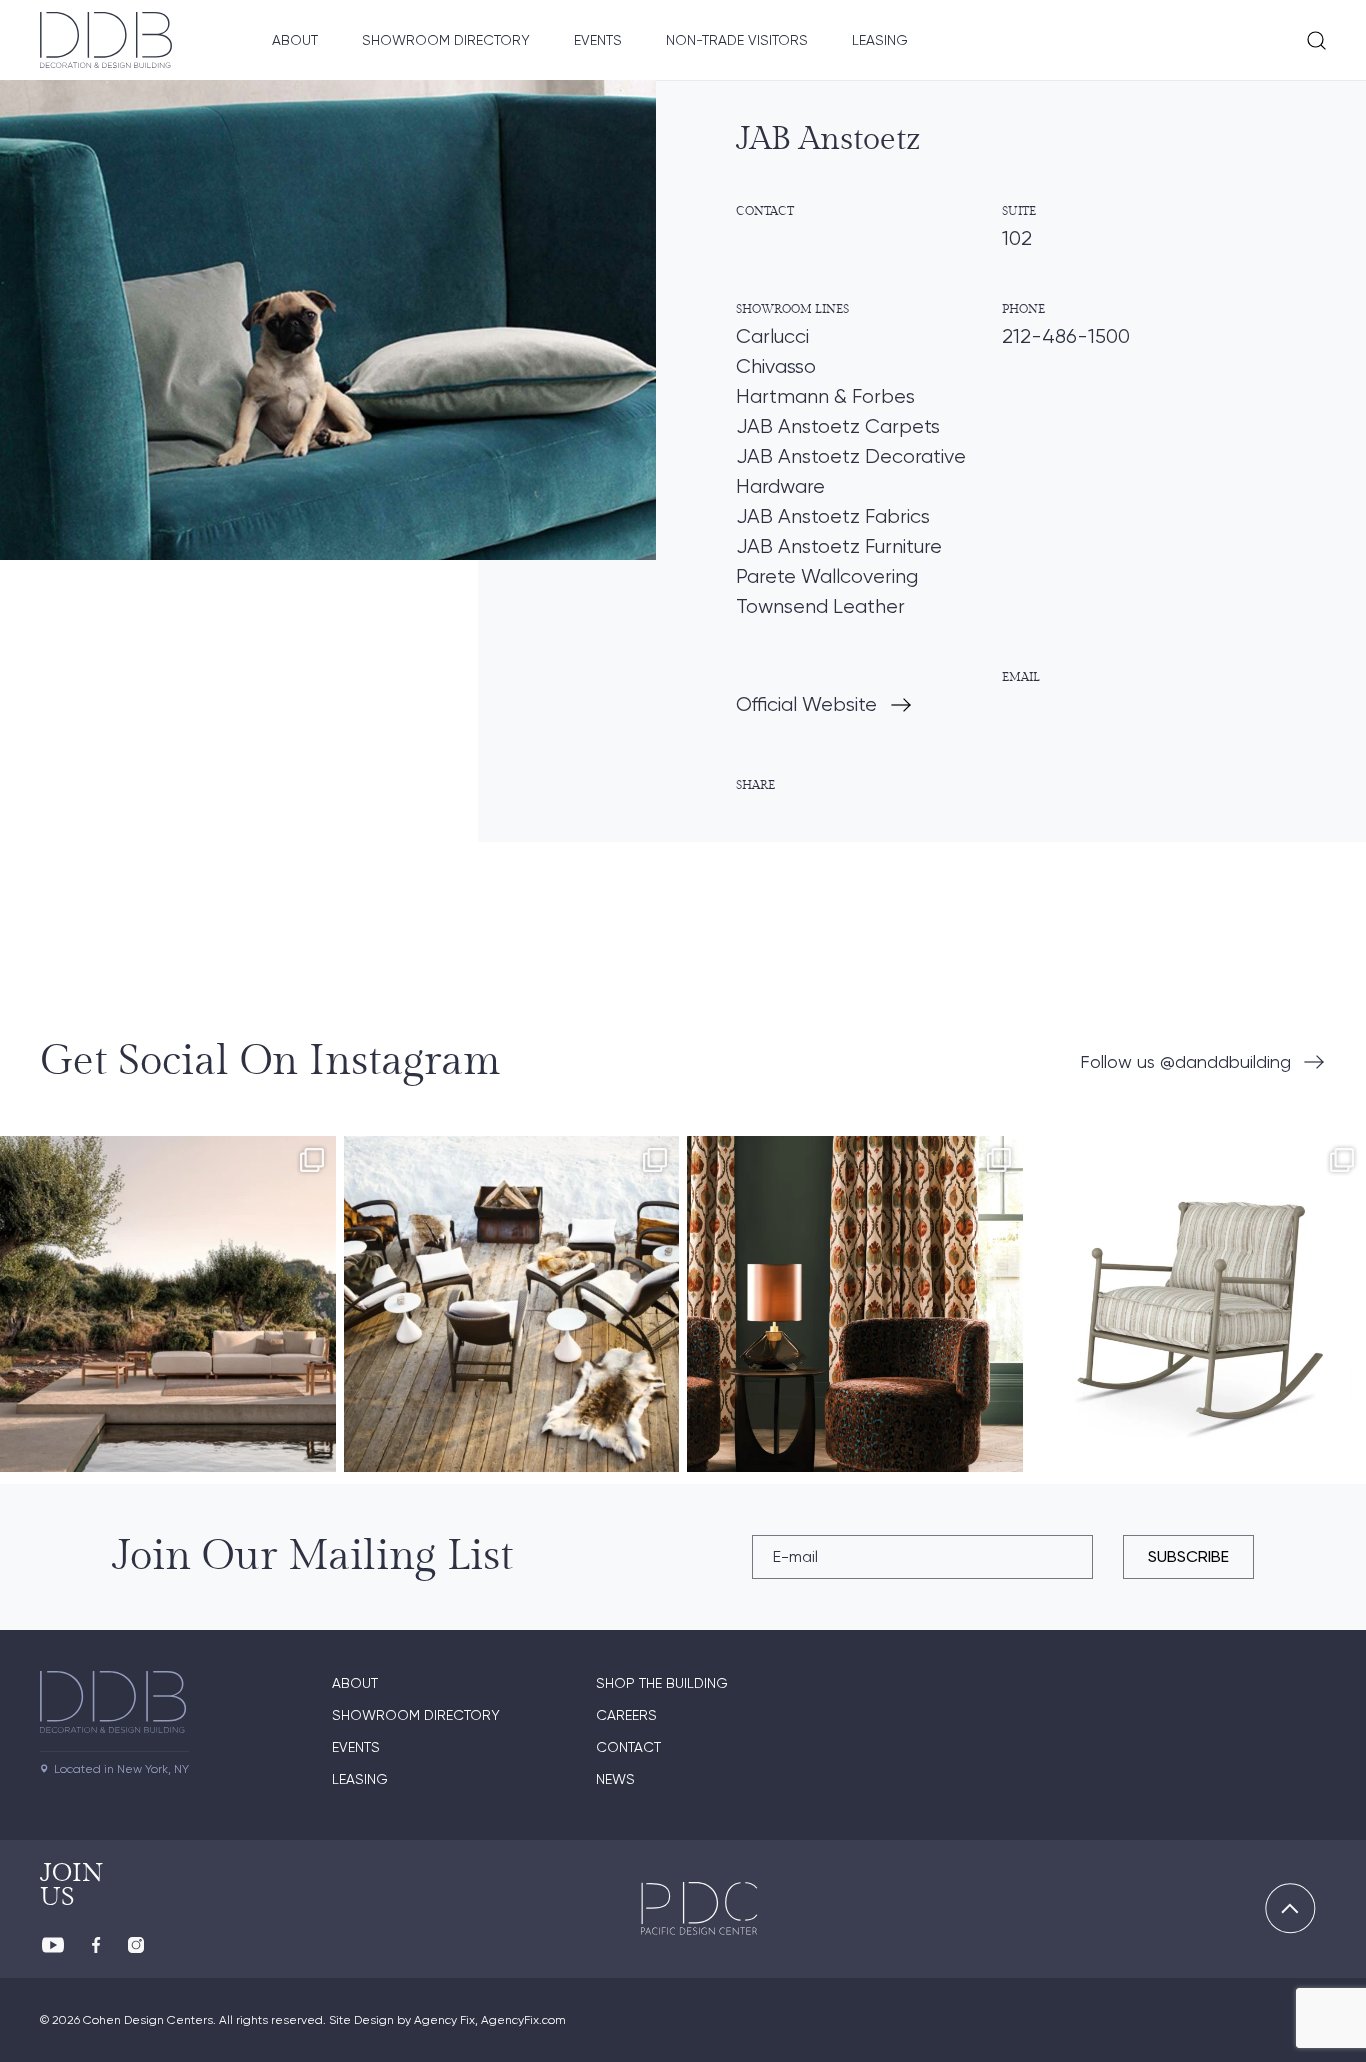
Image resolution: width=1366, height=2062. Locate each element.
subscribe (1188, 1556)
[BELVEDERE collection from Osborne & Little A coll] (855, 1304)
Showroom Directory (446, 40)
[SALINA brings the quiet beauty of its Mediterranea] (168, 1304)
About (295, 40)
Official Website (806, 704)
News (615, 1779)
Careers (626, 1715)
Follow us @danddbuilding (1185, 1061)
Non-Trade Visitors (737, 40)
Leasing (880, 40)
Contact (628, 1747)
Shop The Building (662, 1683)
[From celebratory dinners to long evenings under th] (512, 1304)
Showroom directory (416, 1715)
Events (598, 40)
